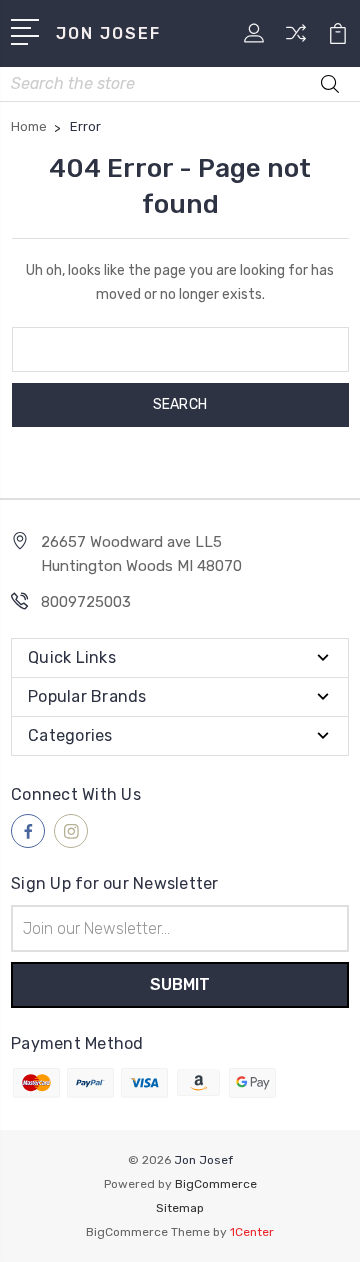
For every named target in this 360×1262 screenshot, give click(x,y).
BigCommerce (216, 1184)
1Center (252, 1232)
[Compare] (296, 39)
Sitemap (180, 1208)
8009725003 (86, 602)
